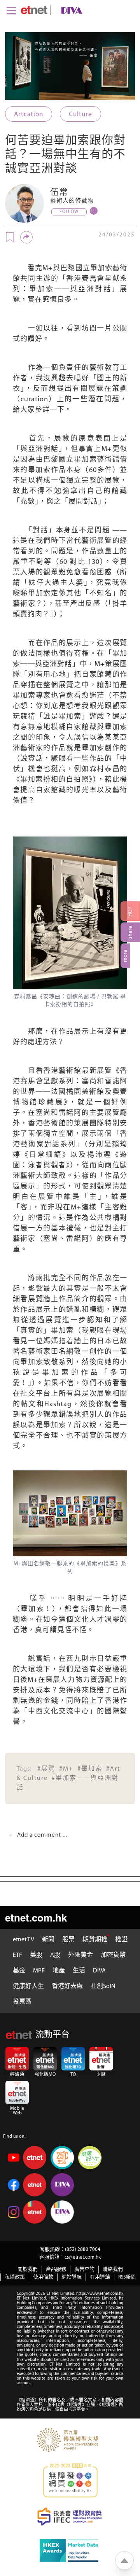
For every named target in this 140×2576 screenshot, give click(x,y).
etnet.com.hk (36, 1917)
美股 (36, 1955)
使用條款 (43, 2277)
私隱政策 (15, 2277)
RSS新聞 (127, 2277)
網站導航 (72, 2277)
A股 (55, 1955)
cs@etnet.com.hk (83, 2257)
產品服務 (56, 2269)
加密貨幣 (113, 1955)
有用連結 (100, 2277)
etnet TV (24, 1940)
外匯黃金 (80, 1955)
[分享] (26, 237)
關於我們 (28, 2269)
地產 (59, 1971)
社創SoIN (103, 1986)
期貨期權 (95, 1940)
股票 (68, 1940)
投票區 (22, 2002)
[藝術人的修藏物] (24, 203)
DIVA (99, 1971)
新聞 (48, 1940)
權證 (121, 1940)
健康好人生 (28, 1986)
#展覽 (46, 1769)
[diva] (70, 10)
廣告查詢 (84, 2269)
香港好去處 (67, 1986)
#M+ (66, 1769)
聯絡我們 (113, 2269)
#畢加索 (90, 1769)
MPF (39, 1971)
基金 (19, 1971)
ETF (17, 1955)
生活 (79, 1971)
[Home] (34, 10)
